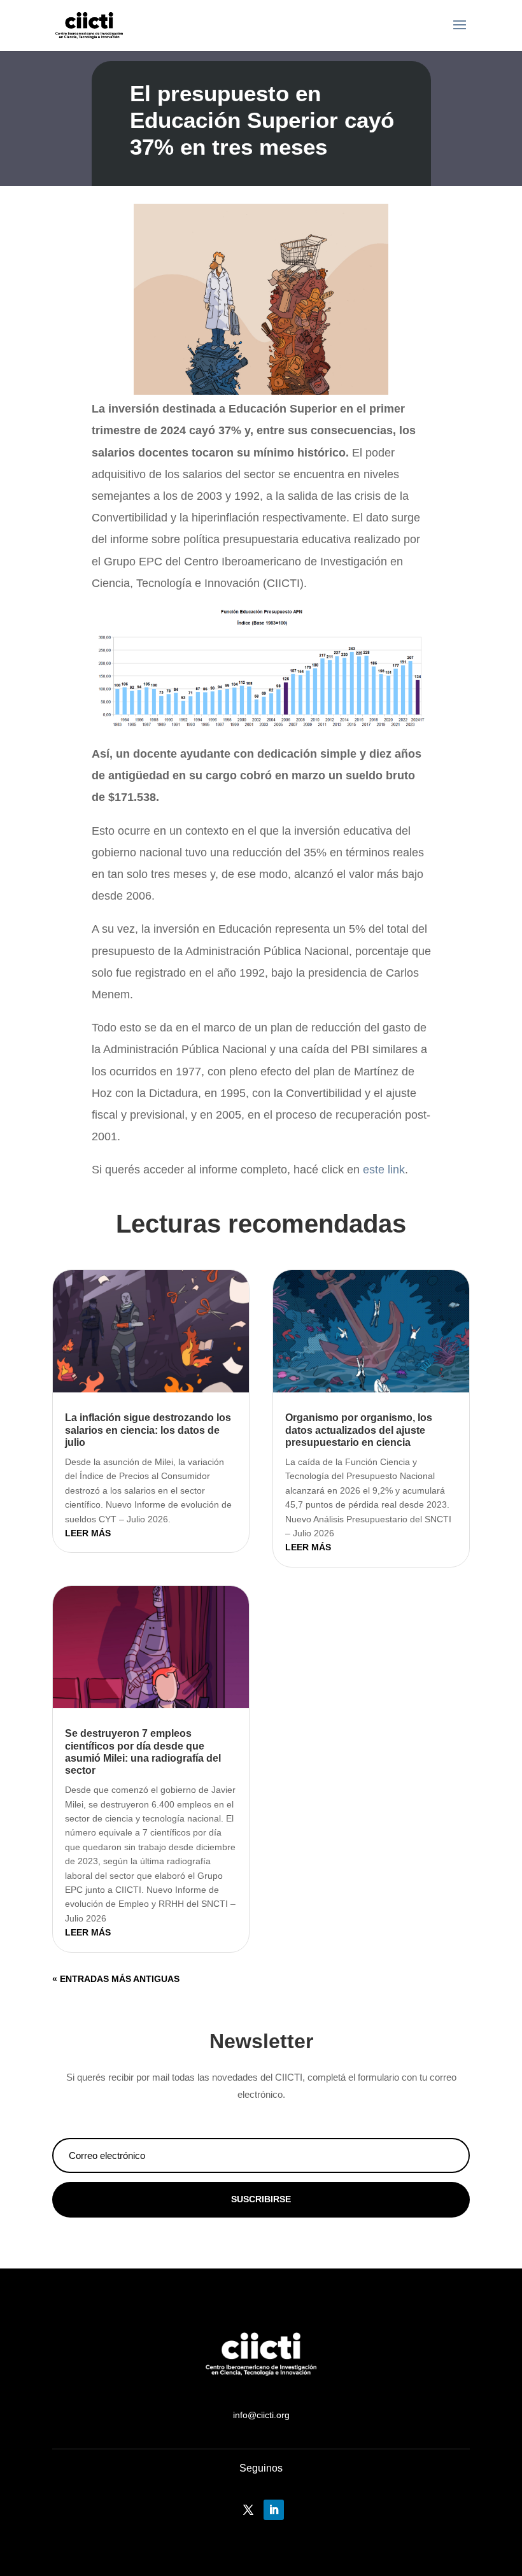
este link (384, 1170)
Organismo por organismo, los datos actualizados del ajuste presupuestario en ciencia (359, 1430)
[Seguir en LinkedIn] (274, 2510)
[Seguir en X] (248, 2510)
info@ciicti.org (261, 2415)
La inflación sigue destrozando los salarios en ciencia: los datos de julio (148, 1430)
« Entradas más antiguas (116, 1979)
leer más (88, 1533)
